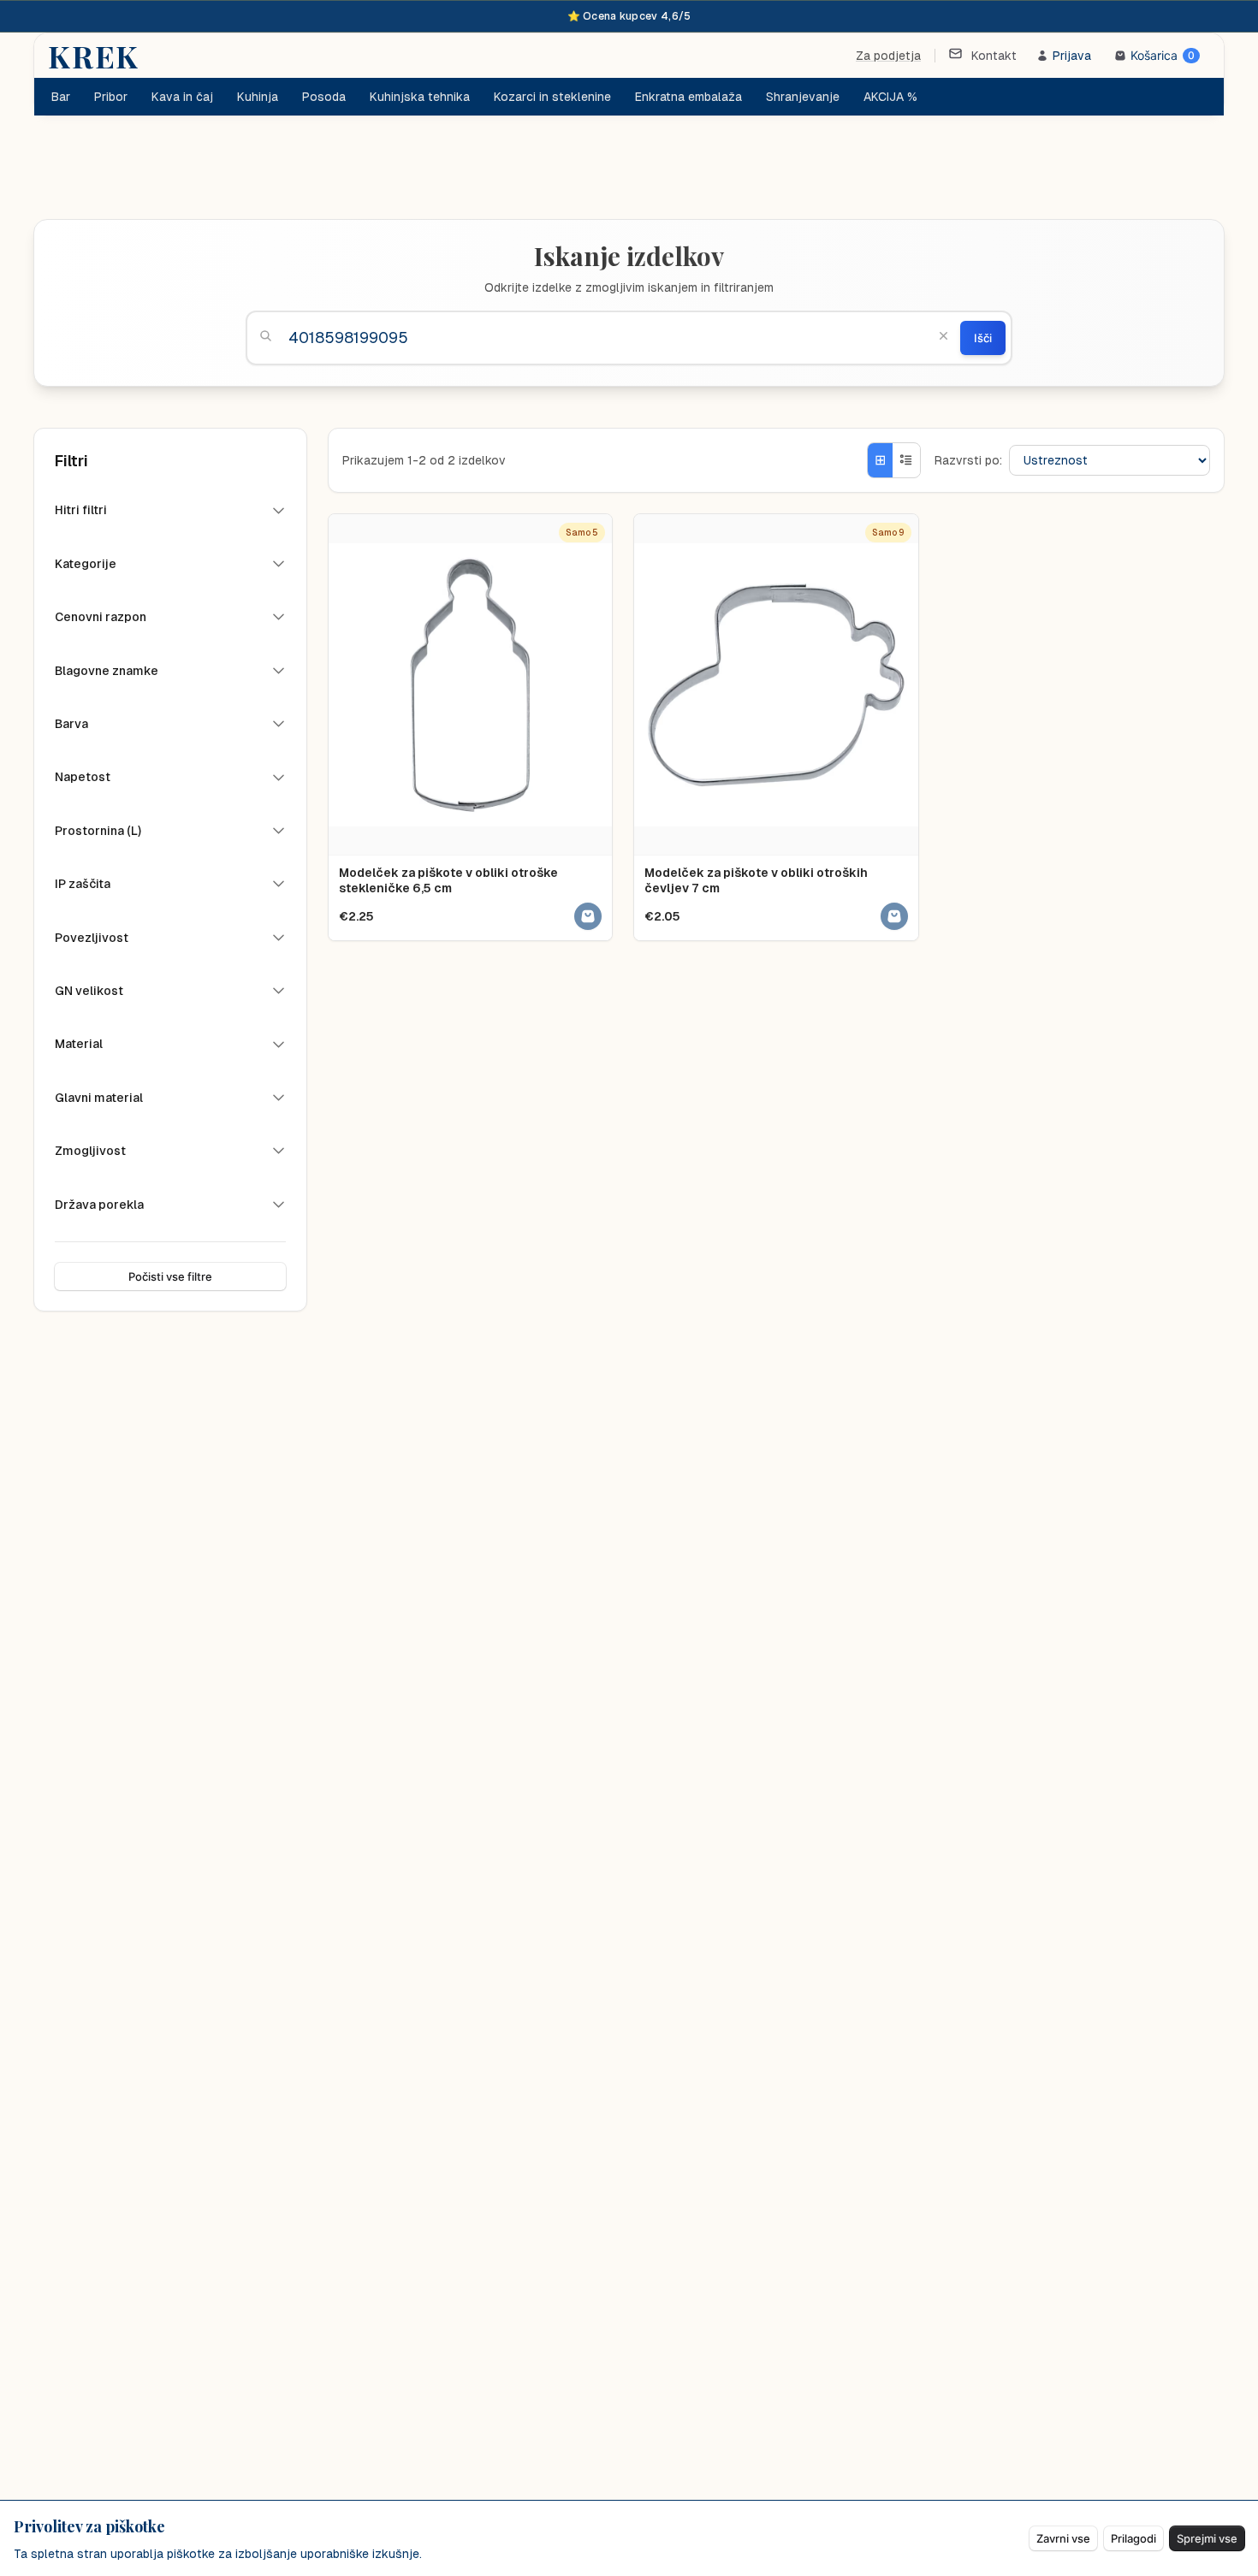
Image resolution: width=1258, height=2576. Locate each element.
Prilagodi (1133, 2538)
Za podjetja (888, 56)
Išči (983, 338)
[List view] (906, 460)
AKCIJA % (890, 97)
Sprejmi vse (1207, 2538)
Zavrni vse (1063, 2538)
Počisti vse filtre (170, 1276)
